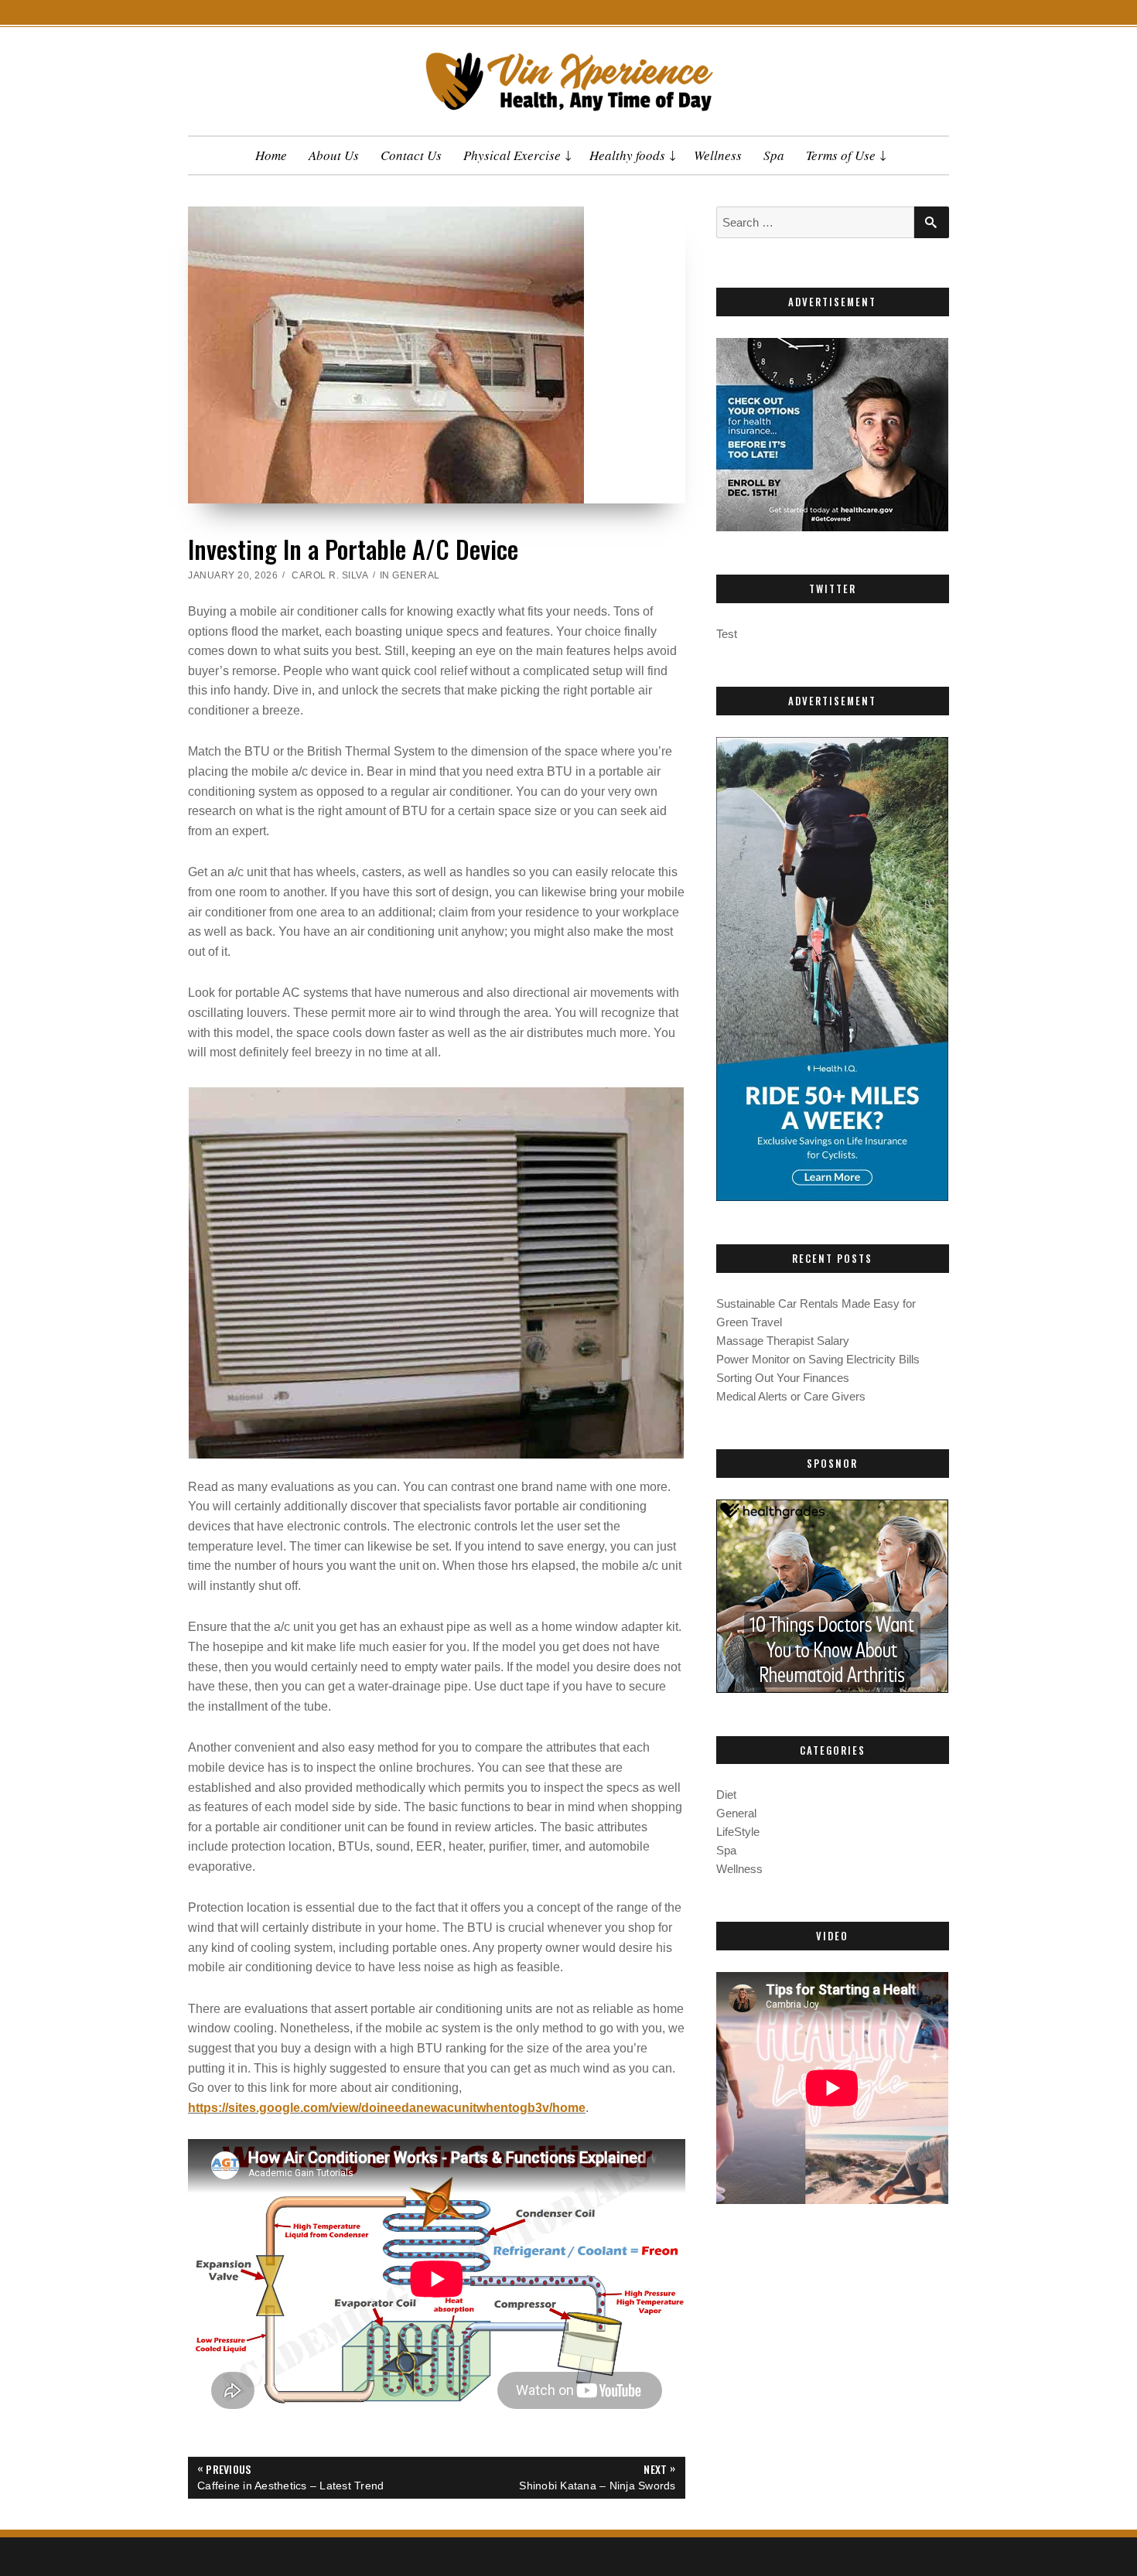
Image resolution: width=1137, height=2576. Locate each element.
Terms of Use (841, 155)
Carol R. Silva (330, 575)
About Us (334, 155)
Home (271, 155)
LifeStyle (738, 1832)
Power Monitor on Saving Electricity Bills (818, 1359)
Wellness (718, 155)
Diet (726, 1795)
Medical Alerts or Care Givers (791, 1396)
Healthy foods (627, 155)
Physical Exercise (512, 155)
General (416, 575)
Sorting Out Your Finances (783, 1378)
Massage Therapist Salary (783, 1341)
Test (727, 634)
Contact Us (411, 155)
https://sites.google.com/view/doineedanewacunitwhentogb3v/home (387, 2108)
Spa (774, 155)
